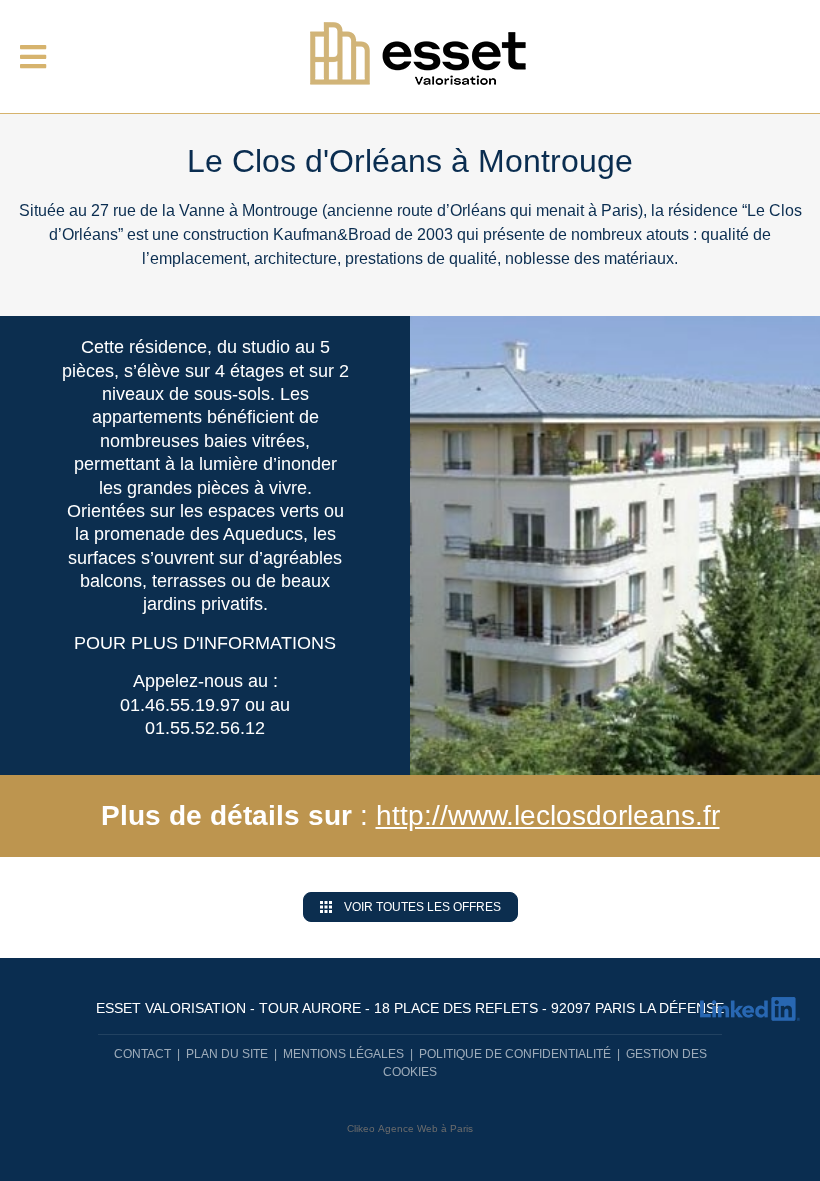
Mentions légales (343, 1054)
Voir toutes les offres (422, 907)
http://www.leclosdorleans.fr (548, 815)
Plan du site (227, 1054)
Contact (142, 1054)
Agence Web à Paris (425, 1128)
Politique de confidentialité (515, 1054)
